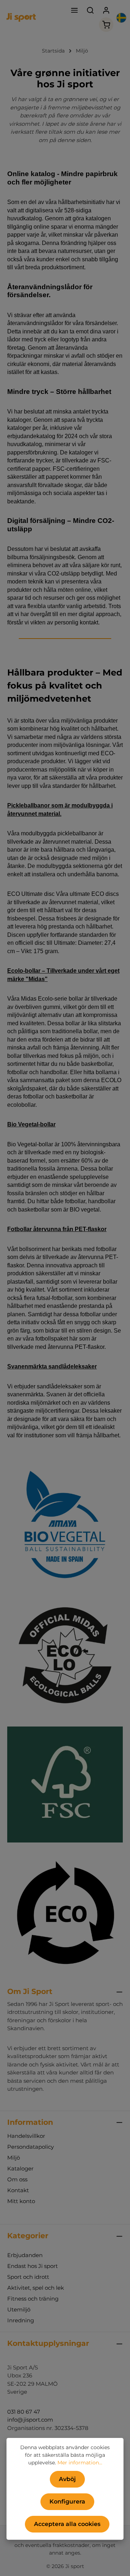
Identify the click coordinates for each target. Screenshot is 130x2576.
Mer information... (80, 2463)
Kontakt (18, 2190)
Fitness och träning (33, 2299)
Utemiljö (19, 2309)
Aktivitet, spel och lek (36, 2288)
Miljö (14, 2158)
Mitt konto (21, 2201)
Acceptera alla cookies (67, 2524)
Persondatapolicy (31, 2147)
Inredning (21, 2320)
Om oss (17, 2179)
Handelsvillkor (26, 2136)
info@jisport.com (30, 2420)
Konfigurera (67, 2502)
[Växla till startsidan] (21, 17)
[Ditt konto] (106, 10)
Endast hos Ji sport (32, 2266)
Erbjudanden (25, 2255)
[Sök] (90, 10)
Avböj (67, 2479)
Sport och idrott (28, 2277)
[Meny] (74, 10)
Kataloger (20, 2168)
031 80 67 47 (24, 2412)
